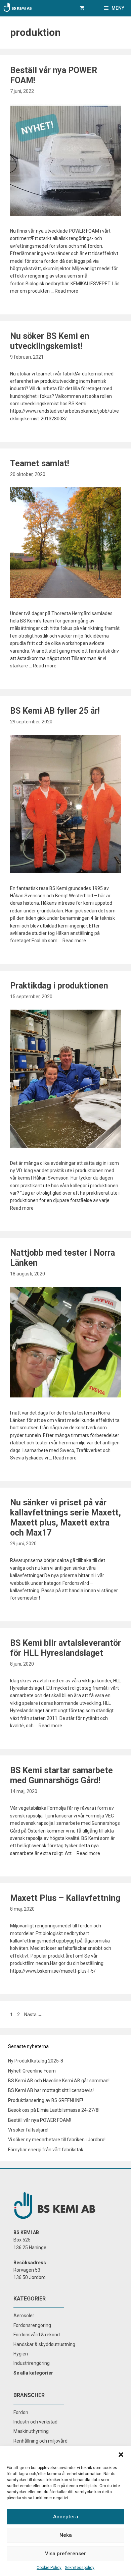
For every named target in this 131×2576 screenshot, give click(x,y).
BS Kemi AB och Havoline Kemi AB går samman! (59, 2081)
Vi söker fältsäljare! (28, 2130)
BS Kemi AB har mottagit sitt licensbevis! (51, 2090)
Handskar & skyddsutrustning (44, 2344)
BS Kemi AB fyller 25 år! (55, 711)
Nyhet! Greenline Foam (32, 2071)
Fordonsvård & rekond (37, 2335)
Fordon (21, 2412)
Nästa (33, 2015)
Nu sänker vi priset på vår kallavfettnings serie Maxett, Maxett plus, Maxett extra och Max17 (65, 1518)
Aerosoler (24, 2316)
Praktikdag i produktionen (59, 986)
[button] (121, 2455)
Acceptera (66, 2517)
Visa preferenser (65, 2554)
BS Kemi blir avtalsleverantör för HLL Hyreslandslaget (65, 1648)
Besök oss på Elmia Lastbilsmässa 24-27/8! (54, 2110)
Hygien (21, 2354)
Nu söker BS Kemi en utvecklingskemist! (50, 341)
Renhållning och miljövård (40, 2441)
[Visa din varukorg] (82, 8)
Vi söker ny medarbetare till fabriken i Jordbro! (57, 2140)
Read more (67, 291)
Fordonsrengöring (32, 2325)
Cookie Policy (49, 2568)
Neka (66, 2535)
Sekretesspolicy (80, 2568)
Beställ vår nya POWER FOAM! (40, 2120)
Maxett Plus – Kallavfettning (65, 1898)
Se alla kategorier (33, 2373)
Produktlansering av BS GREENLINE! (46, 2100)
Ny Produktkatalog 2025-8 (36, 2061)
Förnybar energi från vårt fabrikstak (46, 2150)
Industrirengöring (32, 2363)
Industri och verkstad (35, 2422)
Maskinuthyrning (31, 2431)
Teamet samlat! (40, 463)
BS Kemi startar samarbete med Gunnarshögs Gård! (61, 1775)
